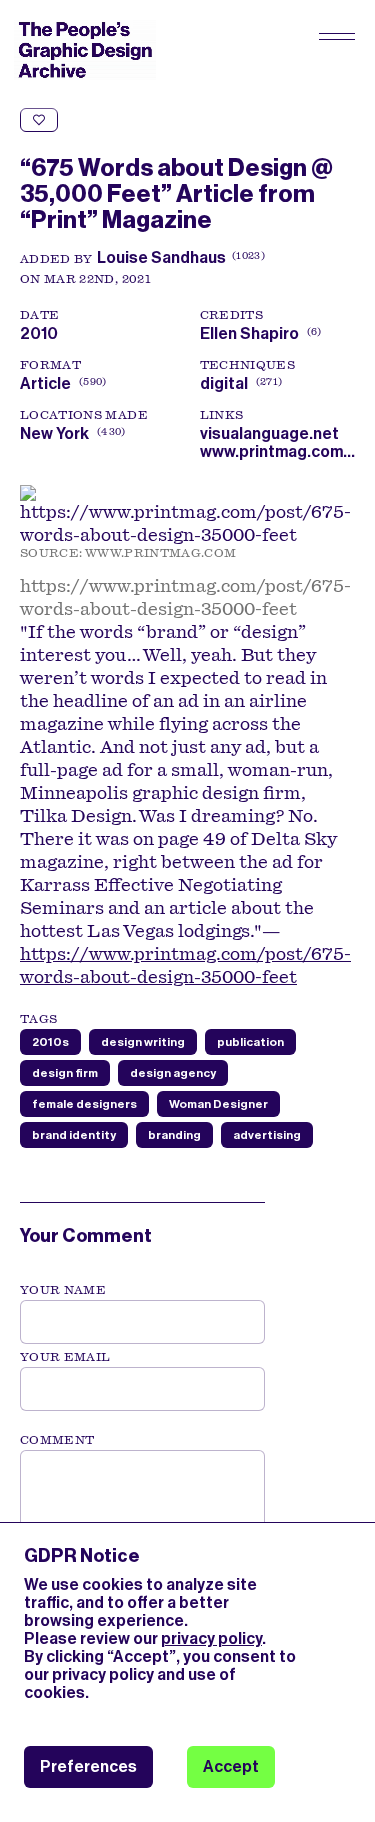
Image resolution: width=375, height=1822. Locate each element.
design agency (173, 1073)
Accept (231, 1766)
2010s (50, 1042)
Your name (63, 1290)
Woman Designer (218, 1104)
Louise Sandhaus (161, 257)
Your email (65, 1357)
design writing (143, 1042)
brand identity (74, 1135)
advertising (267, 1135)
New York (54, 433)
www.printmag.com (161, 553)
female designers (84, 1104)
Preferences (88, 1766)
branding (174, 1135)
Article (45, 383)
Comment (57, 1440)
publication (250, 1042)
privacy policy (211, 1638)
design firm (65, 1073)
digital (224, 383)
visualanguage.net (269, 433)
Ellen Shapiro (259, 333)
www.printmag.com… (277, 451)
